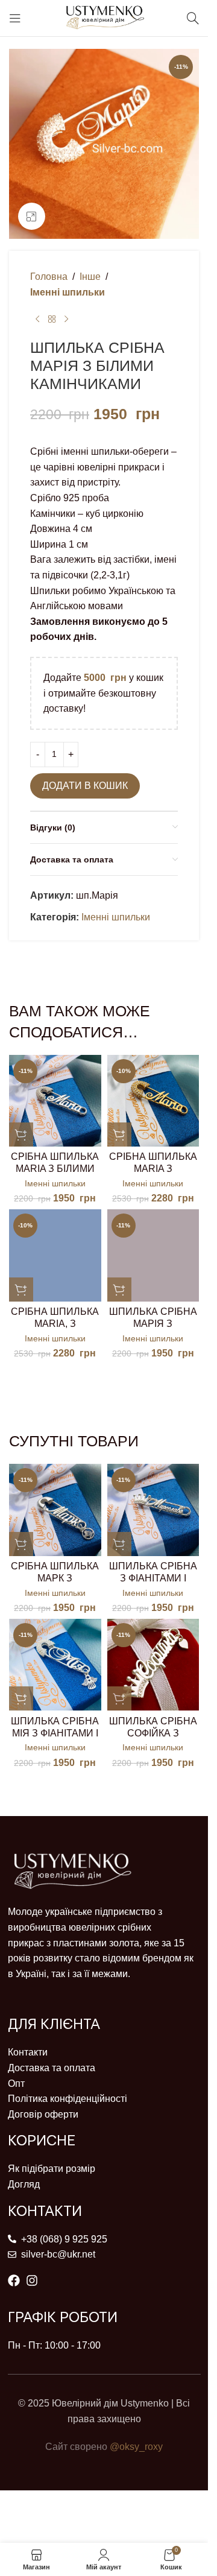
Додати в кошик (85, 786)
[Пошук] (193, 18)
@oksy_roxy (136, 2447)
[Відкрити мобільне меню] (15, 18)
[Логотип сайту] (104, 17)
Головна (49, 277)
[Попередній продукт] (37, 319)
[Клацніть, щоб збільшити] (32, 216)
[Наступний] (66, 319)
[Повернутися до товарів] (52, 319)
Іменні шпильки (68, 292)
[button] (21, 1135)
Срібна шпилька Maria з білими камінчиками (55, 1169)
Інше (90, 277)
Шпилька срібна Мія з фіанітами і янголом (55, 1733)
